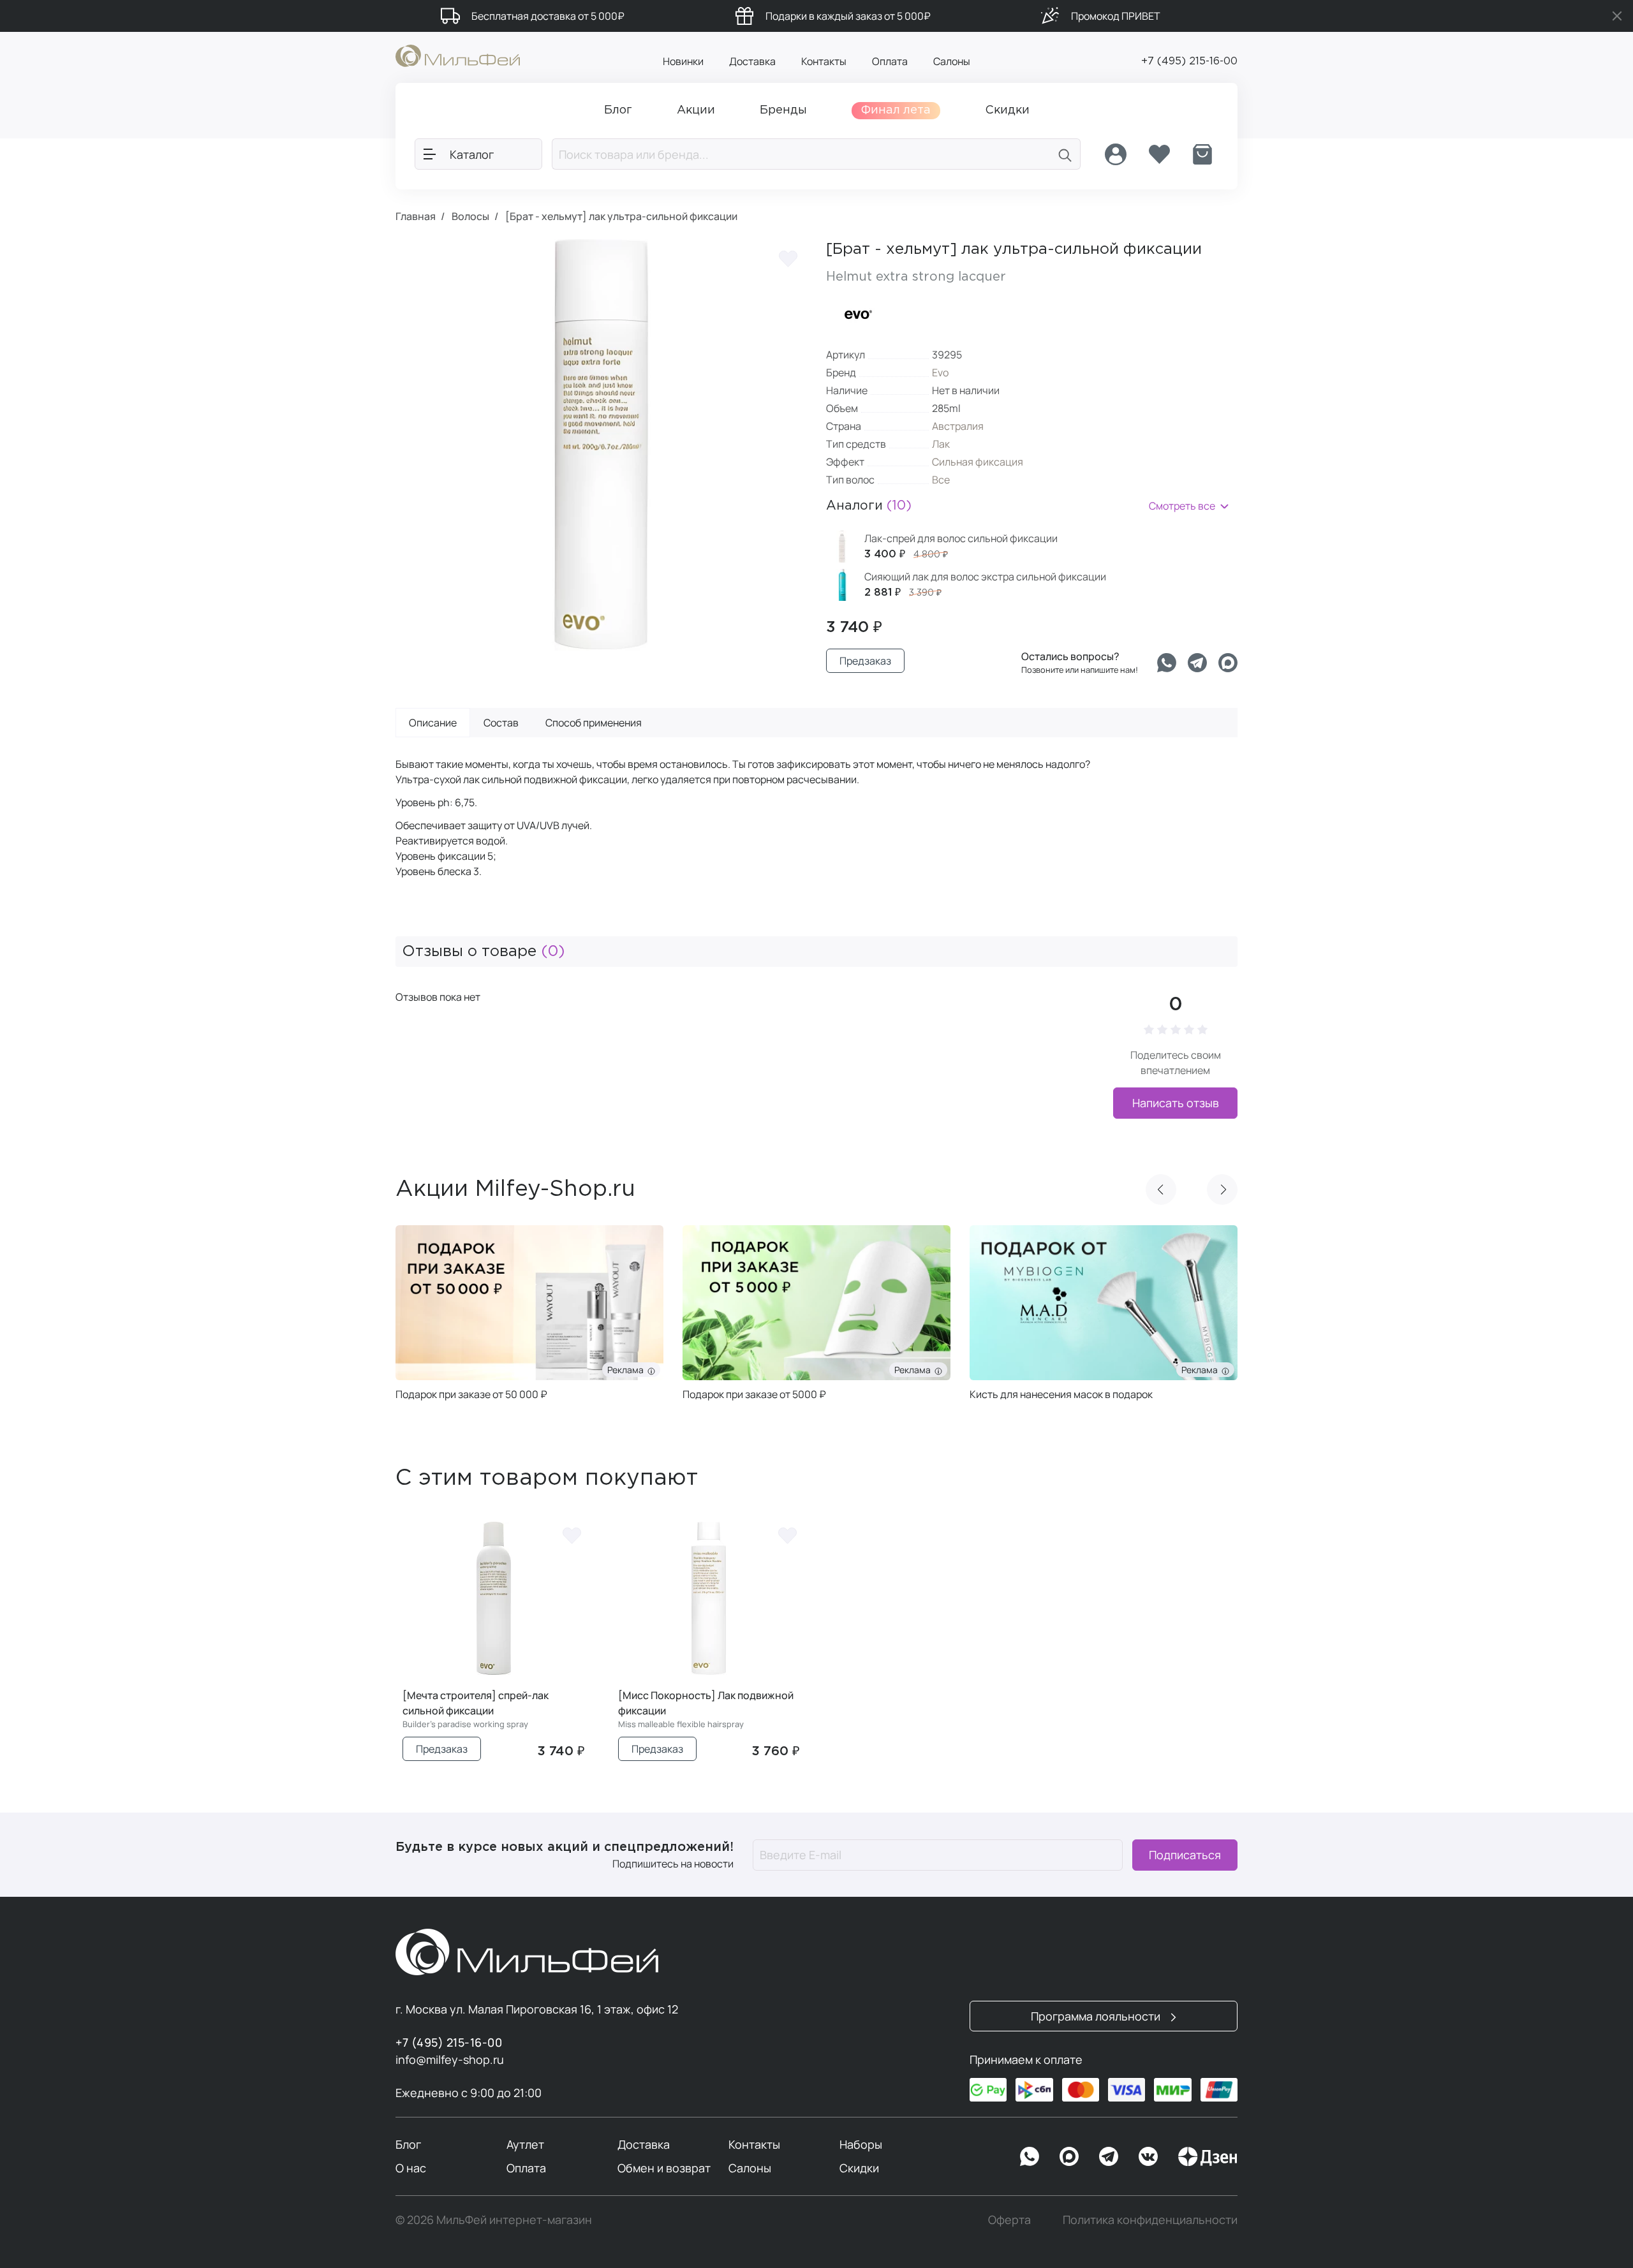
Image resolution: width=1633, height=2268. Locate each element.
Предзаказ (865, 661)
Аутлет (525, 2144)
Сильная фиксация (978, 462)
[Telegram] (1197, 663)
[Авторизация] (1116, 154)
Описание (433, 723)
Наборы (861, 2144)
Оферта (1009, 2220)
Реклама (627, 1370)
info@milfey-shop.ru (450, 2059)
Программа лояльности (1097, 2016)
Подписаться (1185, 1855)
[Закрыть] (1617, 16)
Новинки (683, 61)
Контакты (824, 61)
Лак (941, 444)
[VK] (1148, 2156)
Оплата (890, 61)
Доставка (752, 61)
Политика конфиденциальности (1150, 2220)
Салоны (952, 61)
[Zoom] (785, 628)
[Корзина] (1202, 154)
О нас (411, 2168)
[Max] (1069, 2156)
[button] (1161, 1189)
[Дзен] (1208, 2156)
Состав (501, 723)
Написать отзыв (1176, 1103)
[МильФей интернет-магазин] (458, 55)
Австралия (958, 426)
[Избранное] (1159, 154)
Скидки (859, 2168)
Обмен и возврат (664, 2168)
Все (941, 480)
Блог (408, 2144)
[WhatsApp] (1030, 2156)
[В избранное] (788, 258)
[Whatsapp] (1167, 663)
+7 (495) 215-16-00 (1189, 62)
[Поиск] (1065, 154)
